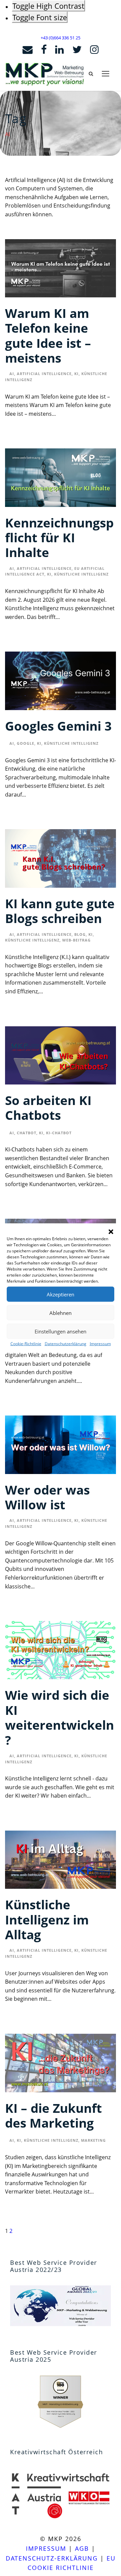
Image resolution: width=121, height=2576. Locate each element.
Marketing (93, 2140)
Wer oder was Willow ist (47, 1497)
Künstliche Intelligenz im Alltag (47, 1919)
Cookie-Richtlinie (26, 1344)
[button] (111, 1232)
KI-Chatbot (59, 1133)
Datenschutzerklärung (66, 1344)
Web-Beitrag (76, 940)
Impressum (100, 1344)
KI (76, 374)
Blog (80, 934)
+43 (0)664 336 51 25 (61, 38)
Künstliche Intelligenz (81, 574)
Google (26, 743)
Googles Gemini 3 (58, 726)
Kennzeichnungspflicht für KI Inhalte (59, 538)
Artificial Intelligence (44, 374)
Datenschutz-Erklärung (52, 2558)
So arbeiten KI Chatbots (48, 1108)
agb (82, 2548)
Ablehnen (61, 1313)
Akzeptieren (61, 1294)
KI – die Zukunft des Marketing (53, 2115)
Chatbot (27, 1133)
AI (12, 374)
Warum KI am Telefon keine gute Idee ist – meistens (48, 335)
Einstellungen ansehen (61, 1331)
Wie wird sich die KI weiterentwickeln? (59, 1717)
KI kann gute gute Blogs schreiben (60, 911)
